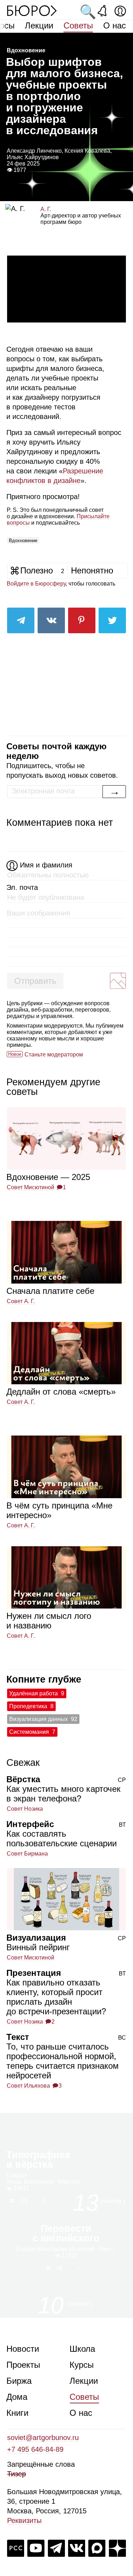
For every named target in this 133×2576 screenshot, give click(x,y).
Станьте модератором (54, 1054)
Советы (78, 25)
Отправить (35, 981)
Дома (17, 2397)
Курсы (82, 2365)
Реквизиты (24, 2520)
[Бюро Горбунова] (32, 10)
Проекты (23, 2365)
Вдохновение (23, 541)
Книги (17, 2413)
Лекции (39, 25)
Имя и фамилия (46, 865)
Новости (23, 2349)
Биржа (19, 2381)
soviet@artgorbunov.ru (43, 2438)
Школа (82, 2349)
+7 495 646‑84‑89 (35, 2449)
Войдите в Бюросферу (36, 584)
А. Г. (46, 209)
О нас (115, 25)
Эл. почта (22, 887)
